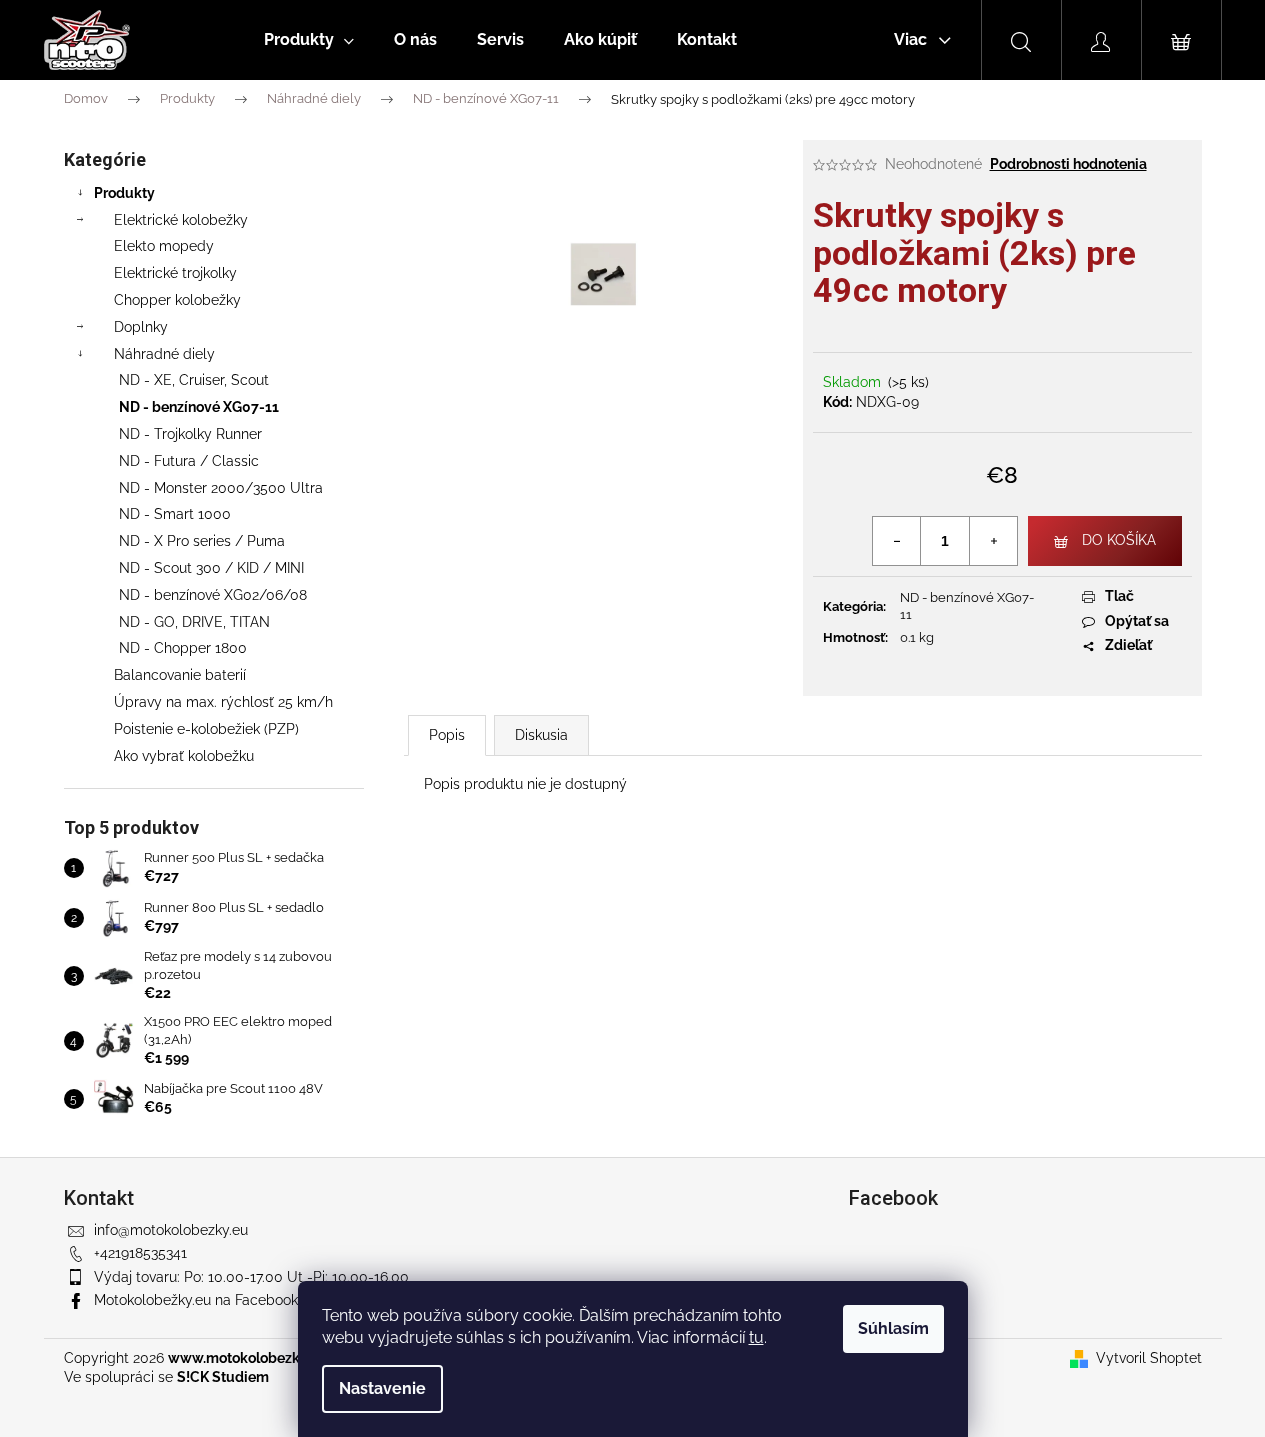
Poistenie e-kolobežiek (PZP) (206, 729)
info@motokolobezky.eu (171, 1230)
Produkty (124, 193)
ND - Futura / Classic (189, 461)
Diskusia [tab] (541, 735)
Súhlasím (893, 1328)
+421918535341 (140, 1253)
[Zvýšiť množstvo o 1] (993, 541)
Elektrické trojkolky (175, 273)
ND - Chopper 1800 (183, 648)
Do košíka (1119, 540)
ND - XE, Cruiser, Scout (194, 380)
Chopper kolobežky (177, 300)
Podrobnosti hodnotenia (1068, 164)
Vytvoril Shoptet (1149, 1358)
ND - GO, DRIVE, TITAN (194, 622)
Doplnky (141, 327)
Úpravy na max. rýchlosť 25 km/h (223, 702)
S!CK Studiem (223, 1377)
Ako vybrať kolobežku (184, 756)
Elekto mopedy (164, 246)
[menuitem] (309, 40)
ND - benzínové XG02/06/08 (213, 595)
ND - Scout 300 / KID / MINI (211, 568)
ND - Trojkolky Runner (190, 434)
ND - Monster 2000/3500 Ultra (221, 488)
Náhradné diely (164, 354)
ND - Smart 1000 (175, 514)
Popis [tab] (447, 735)
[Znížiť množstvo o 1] (897, 541)
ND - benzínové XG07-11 (199, 407)
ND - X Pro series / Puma (202, 541)
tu (756, 1337)
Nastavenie (382, 1388)
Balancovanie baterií (180, 675)
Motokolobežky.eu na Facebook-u (202, 1300)
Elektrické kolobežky (181, 220)
